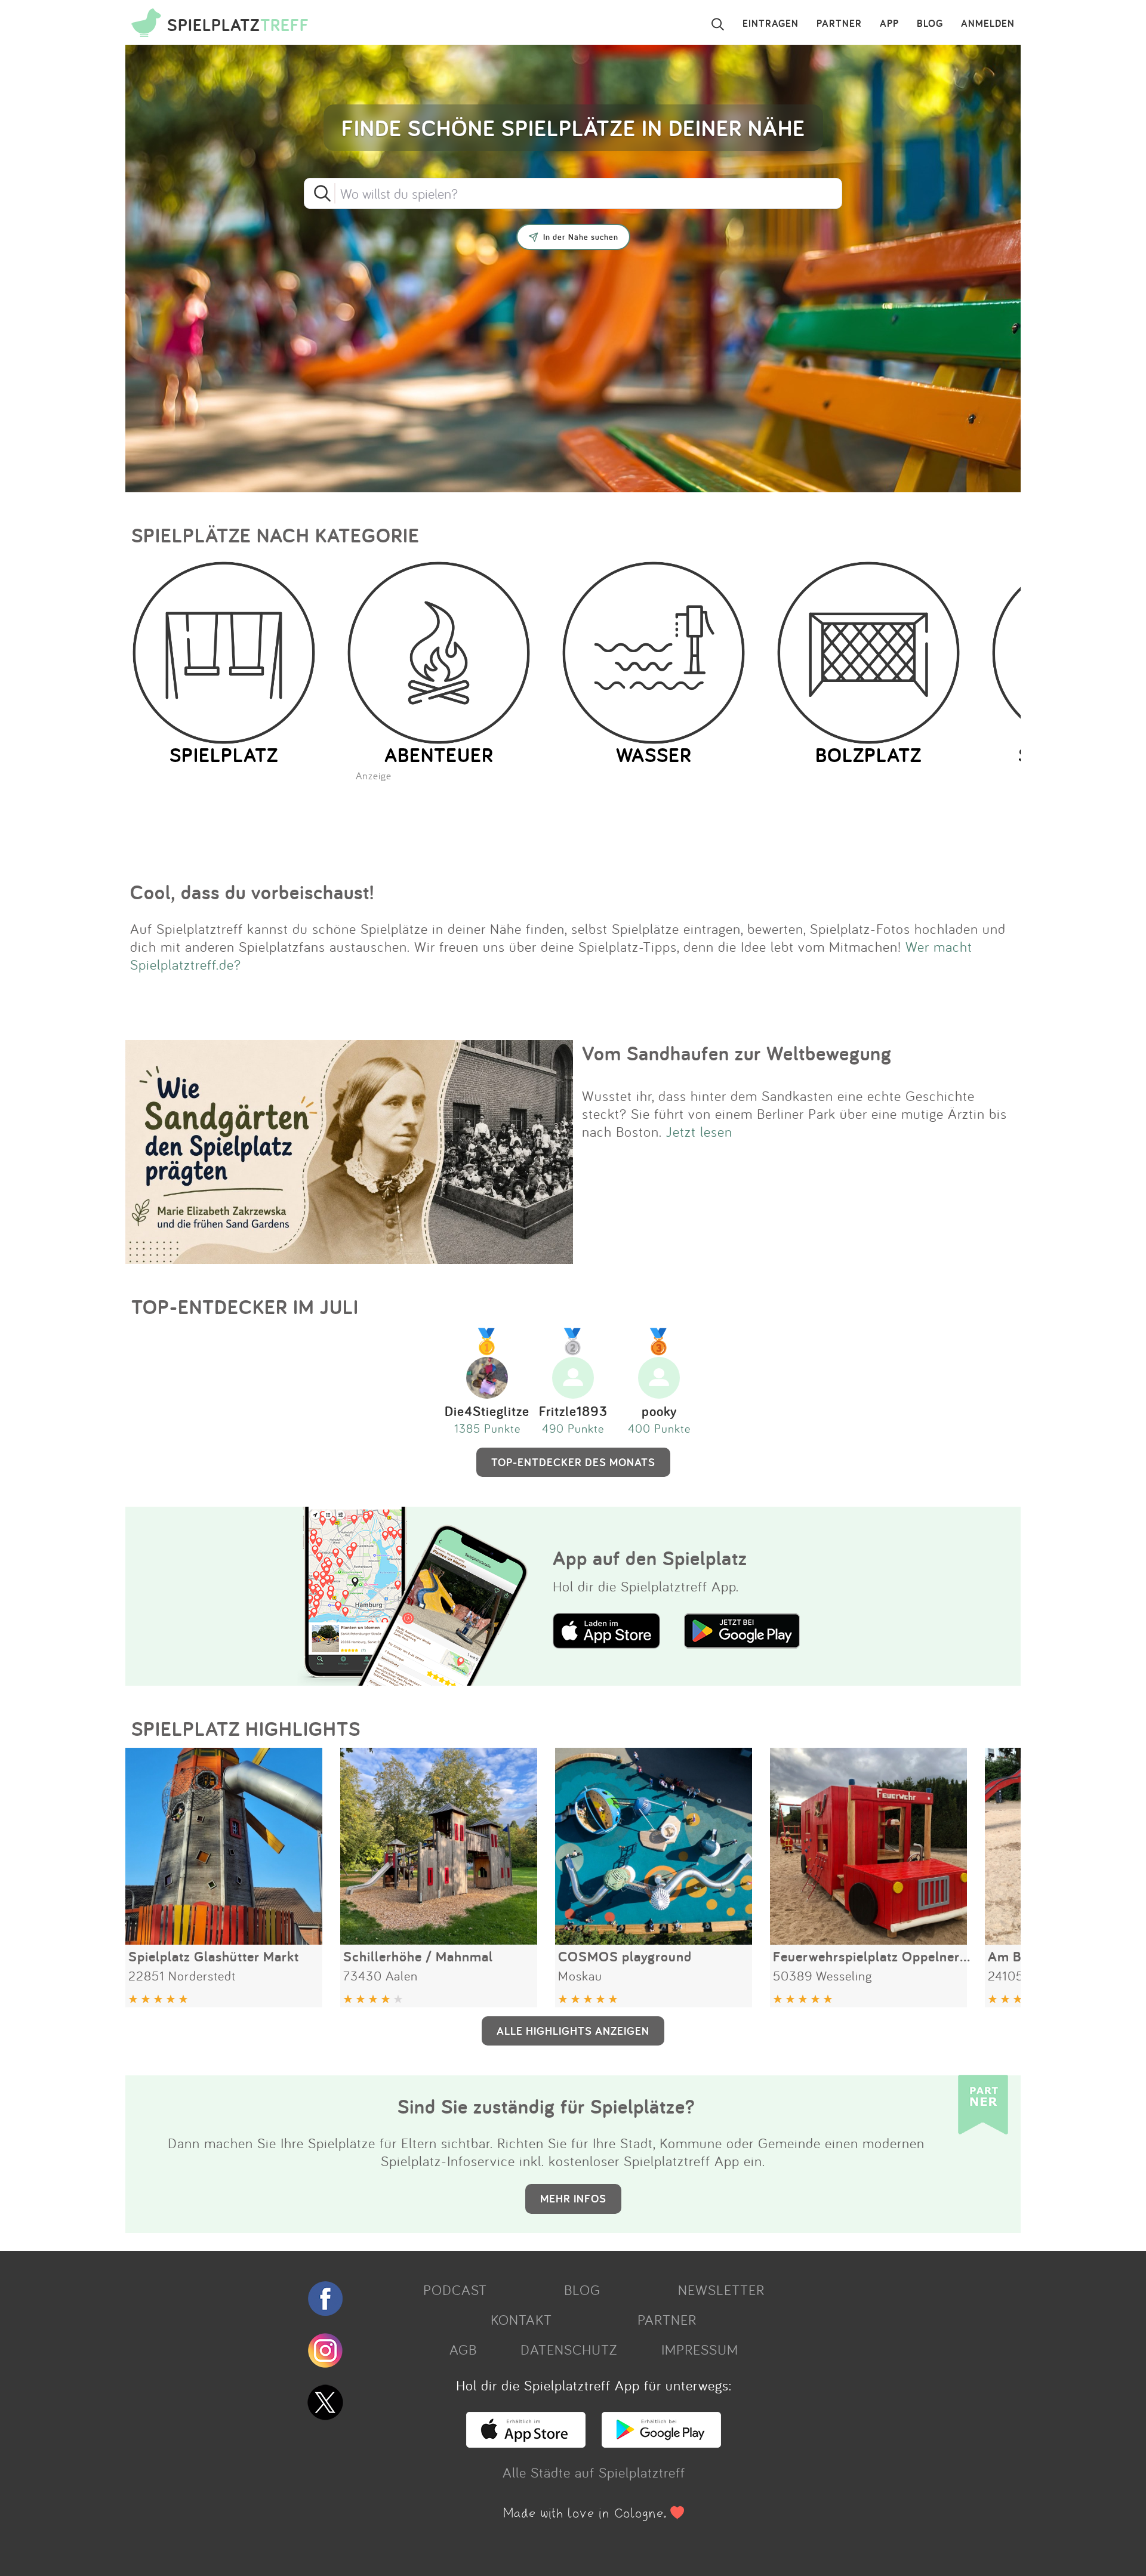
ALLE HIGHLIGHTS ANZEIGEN (573, 2031)
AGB (463, 2349)
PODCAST (455, 2290)
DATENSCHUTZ (569, 2349)
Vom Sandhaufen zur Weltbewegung (737, 1053)
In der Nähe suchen (581, 237)
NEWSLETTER (721, 2290)
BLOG (930, 24)
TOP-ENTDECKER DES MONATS (573, 1462)
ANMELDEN (988, 24)
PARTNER (839, 24)
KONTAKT (521, 2319)
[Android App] (661, 2442)
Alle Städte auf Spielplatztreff (594, 2472)
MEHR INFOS (573, 2198)
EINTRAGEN (771, 24)
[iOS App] (526, 2442)
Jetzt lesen (699, 1131)
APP (889, 24)
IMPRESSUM (700, 2349)
